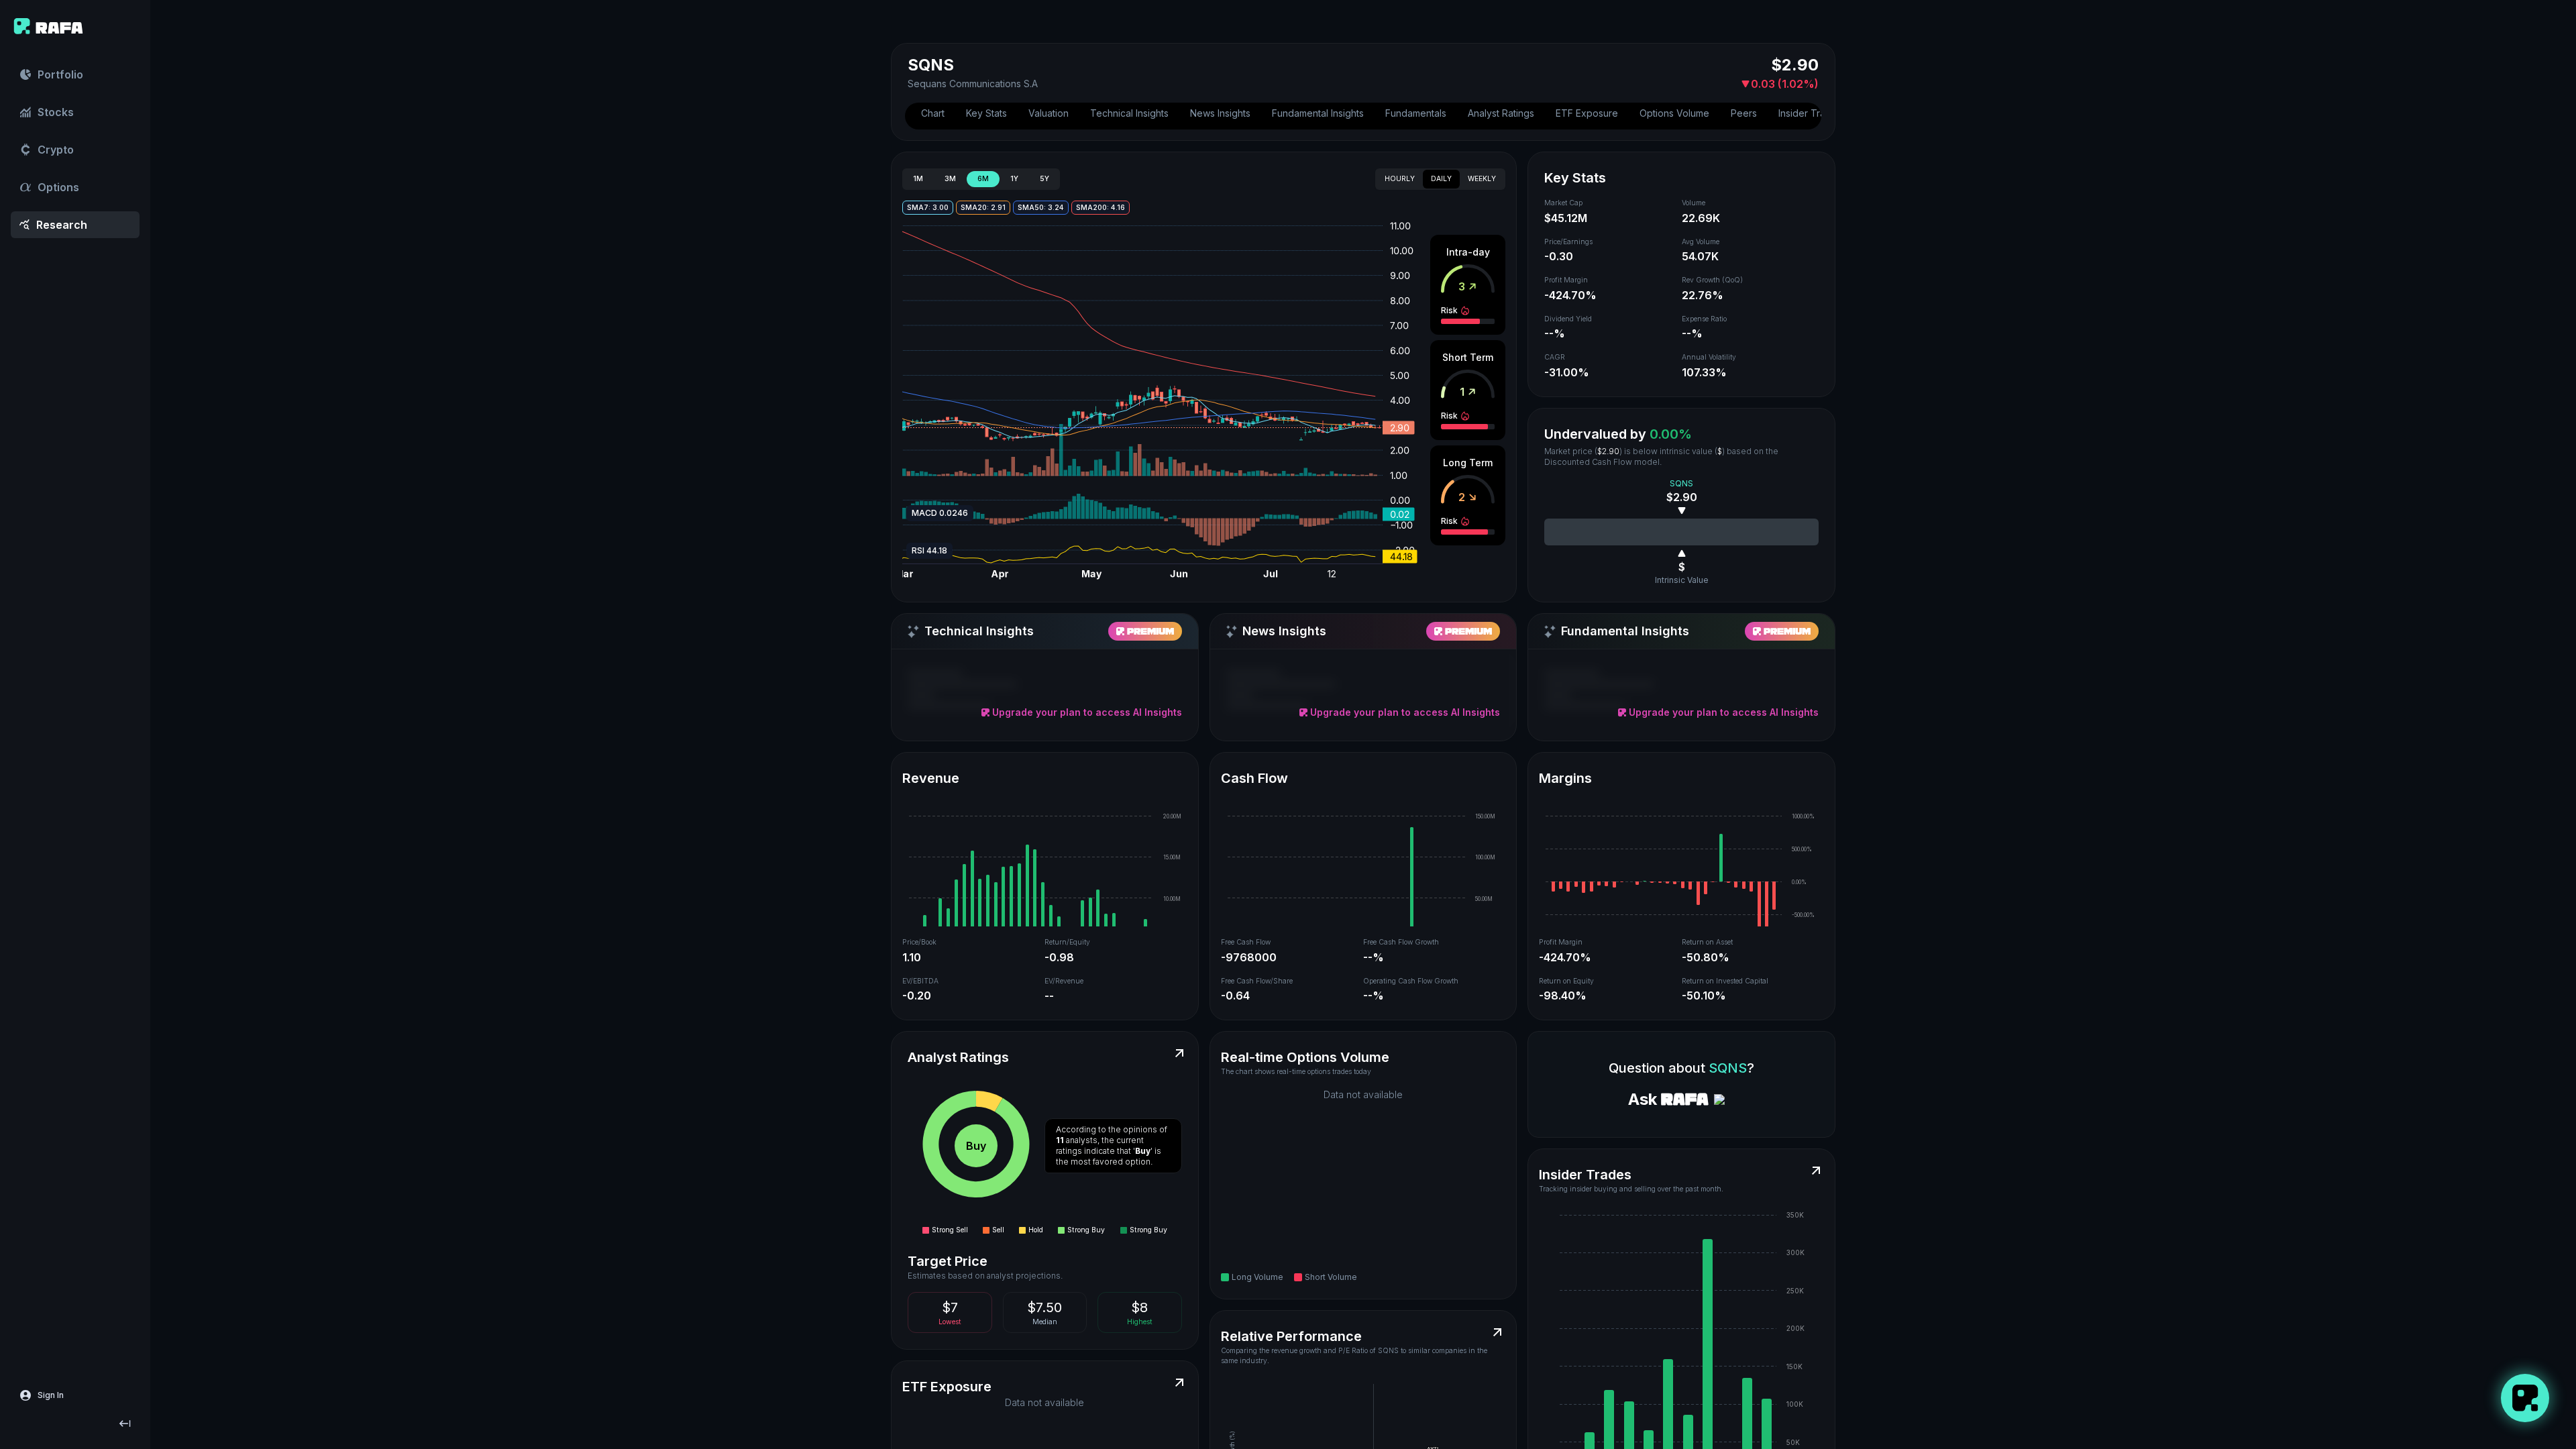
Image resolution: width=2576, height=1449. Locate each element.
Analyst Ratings (1501, 113)
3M (950, 179)
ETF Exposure (1587, 113)
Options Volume (1674, 113)
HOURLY (1400, 179)
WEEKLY (1482, 179)
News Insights (1220, 113)
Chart (933, 113)
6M (983, 179)
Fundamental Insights (1318, 113)
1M (918, 179)
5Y (1044, 179)
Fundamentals (1416, 113)
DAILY (1441, 179)
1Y (1014, 179)
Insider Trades (1810, 113)
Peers (1744, 113)
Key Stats (986, 113)
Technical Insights (1129, 113)
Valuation (1049, 113)
